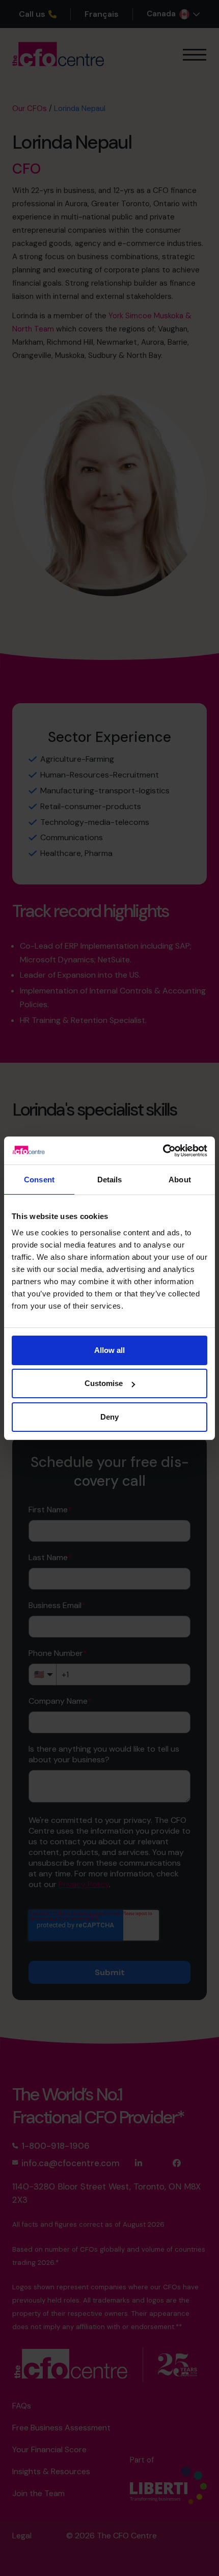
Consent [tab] (39, 1180)
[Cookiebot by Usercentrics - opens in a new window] (163, 1151)
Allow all (109, 1350)
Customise (104, 1383)
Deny (109, 1417)
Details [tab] (110, 1180)
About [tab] (180, 1180)
